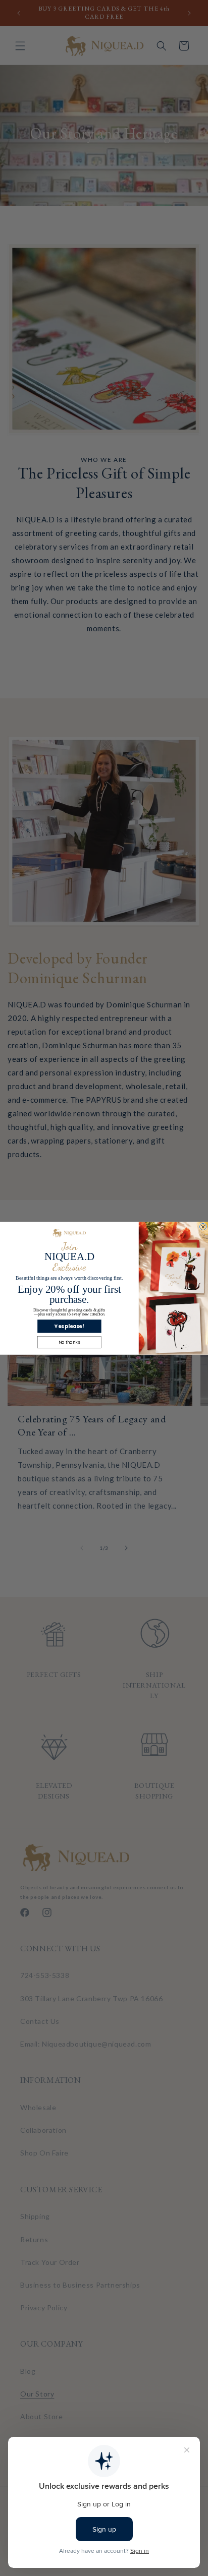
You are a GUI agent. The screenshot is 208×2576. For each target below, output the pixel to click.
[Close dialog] (203, 1226)
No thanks (69, 1342)
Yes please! (69, 1326)
